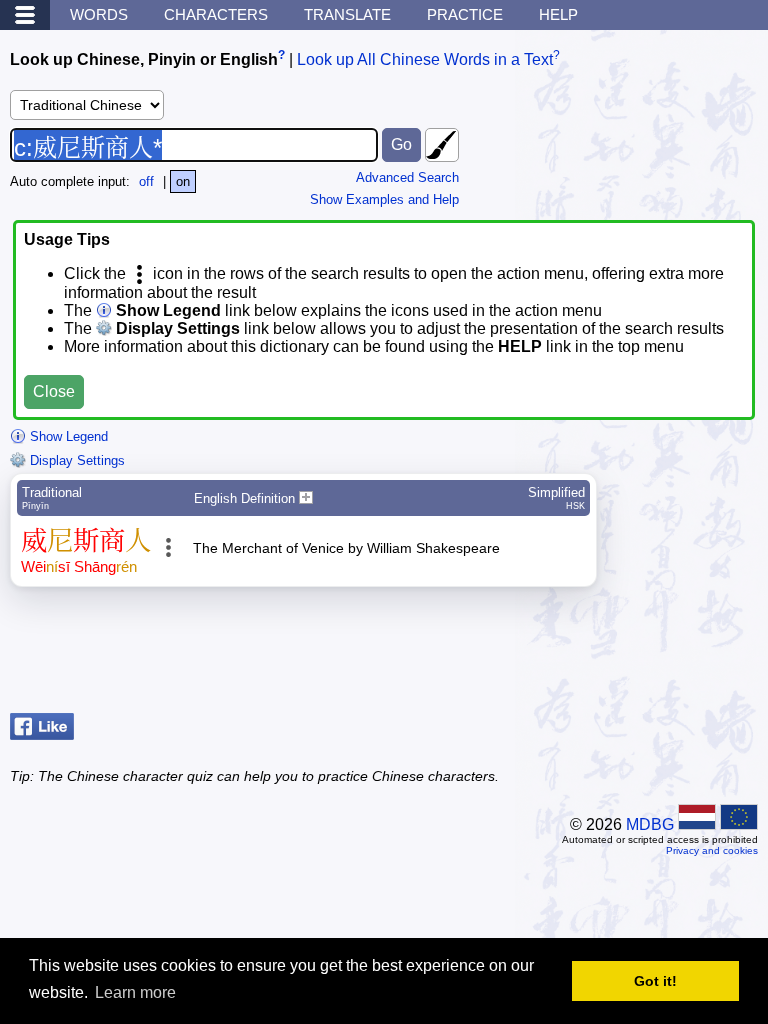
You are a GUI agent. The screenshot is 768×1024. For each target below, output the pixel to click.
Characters (216, 14)
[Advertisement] (598, 655)
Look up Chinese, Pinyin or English (144, 59)
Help (558, 14)
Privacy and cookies (712, 850)
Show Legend (67, 436)
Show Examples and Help (384, 199)
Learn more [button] (135, 992)
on (183, 181)
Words (99, 14)
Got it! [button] (655, 981)
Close (54, 391)
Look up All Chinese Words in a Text (425, 59)
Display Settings (75, 460)
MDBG (650, 824)
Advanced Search (407, 177)
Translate (347, 14)
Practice (465, 14)
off (146, 181)
